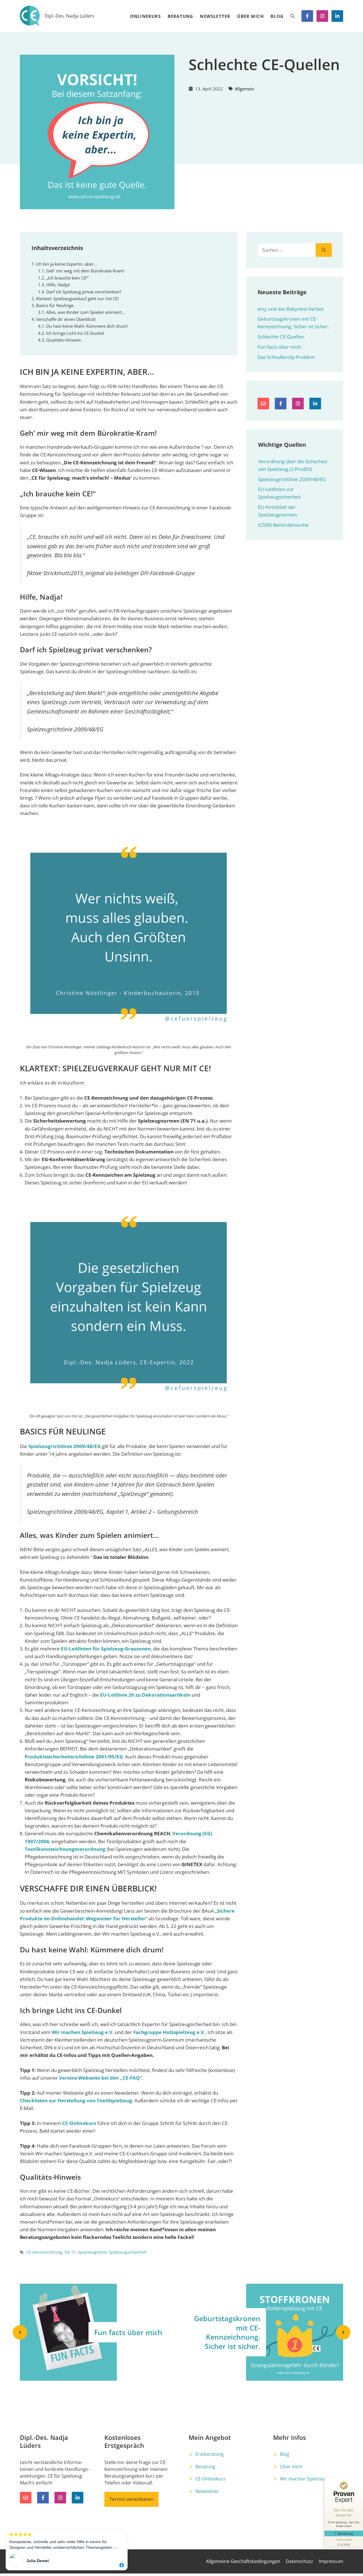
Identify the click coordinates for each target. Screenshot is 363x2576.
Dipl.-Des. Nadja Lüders (69, 16)
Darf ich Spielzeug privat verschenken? (84, 292)
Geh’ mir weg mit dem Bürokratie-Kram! (85, 271)
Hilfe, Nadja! (58, 285)
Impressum (331, 2561)
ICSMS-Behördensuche (283, 525)
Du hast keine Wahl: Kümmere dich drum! (87, 326)
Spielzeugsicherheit (128, 2252)
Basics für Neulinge (55, 305)
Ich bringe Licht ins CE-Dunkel (75, 333)
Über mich (250, 16)
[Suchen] (324, 250)
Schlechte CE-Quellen (281, 337)
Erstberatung (210, 2454)
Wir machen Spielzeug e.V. (308, 2479)
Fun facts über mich (279, 347)
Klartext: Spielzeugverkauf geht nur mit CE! (77, 299)
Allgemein (244, 89)
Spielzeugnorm (92, 2252)
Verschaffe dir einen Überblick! (66, 319)
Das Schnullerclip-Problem (286, 357)
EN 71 (70, 2252)
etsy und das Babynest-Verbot (291, 309)
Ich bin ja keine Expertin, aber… (67, 264)
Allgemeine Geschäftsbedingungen (243, 2561)
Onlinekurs (145, 16)
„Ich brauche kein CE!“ (67, 278)
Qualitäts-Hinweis (64, 340)
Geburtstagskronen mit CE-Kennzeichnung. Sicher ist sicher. (227, 2332)
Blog (277, 16)
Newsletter (215, 16)
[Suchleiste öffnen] (293, 16)
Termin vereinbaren (131, 2499)
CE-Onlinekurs (210, 2479)
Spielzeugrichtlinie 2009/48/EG (292, 479)
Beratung (181, 16)
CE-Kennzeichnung (44, 2252)
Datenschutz (299, 2561)
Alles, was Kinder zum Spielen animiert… (86, 312)
